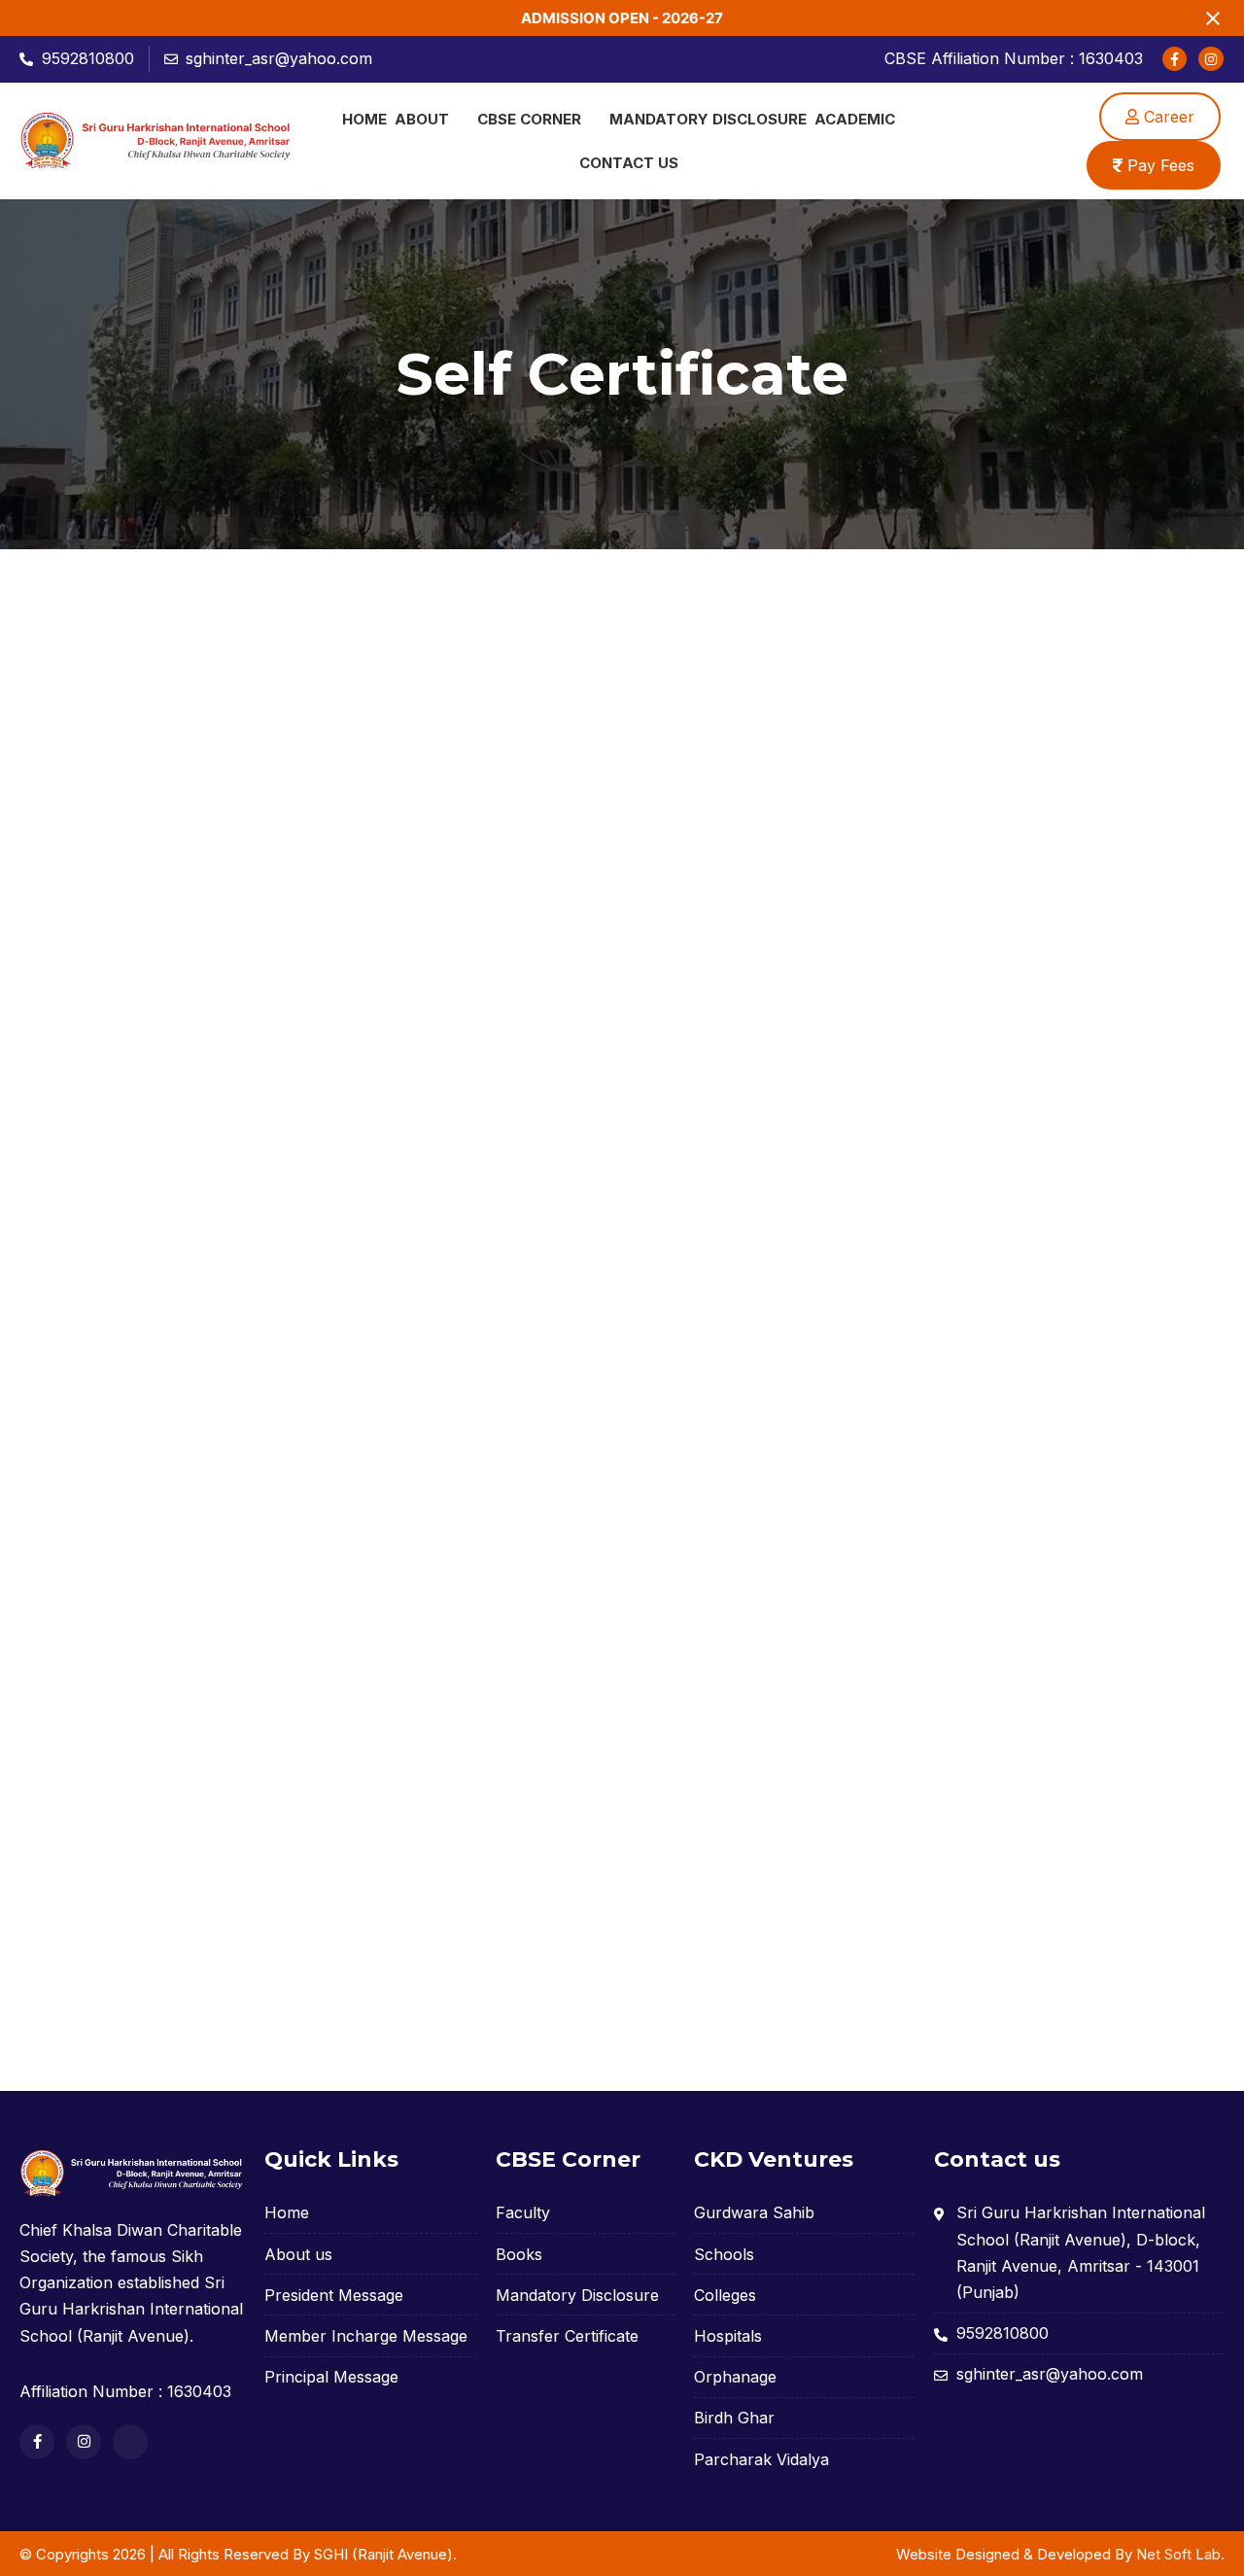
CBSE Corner (529, 119)
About (422, 119)
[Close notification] (1213, 18)
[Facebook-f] (1175, 59)
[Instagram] (1210, 59)
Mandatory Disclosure (708, 119)
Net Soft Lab (1178, 2554)
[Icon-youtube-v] (130, 2442)
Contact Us (629, 163)
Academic (855, 119)
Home (364, 119)
